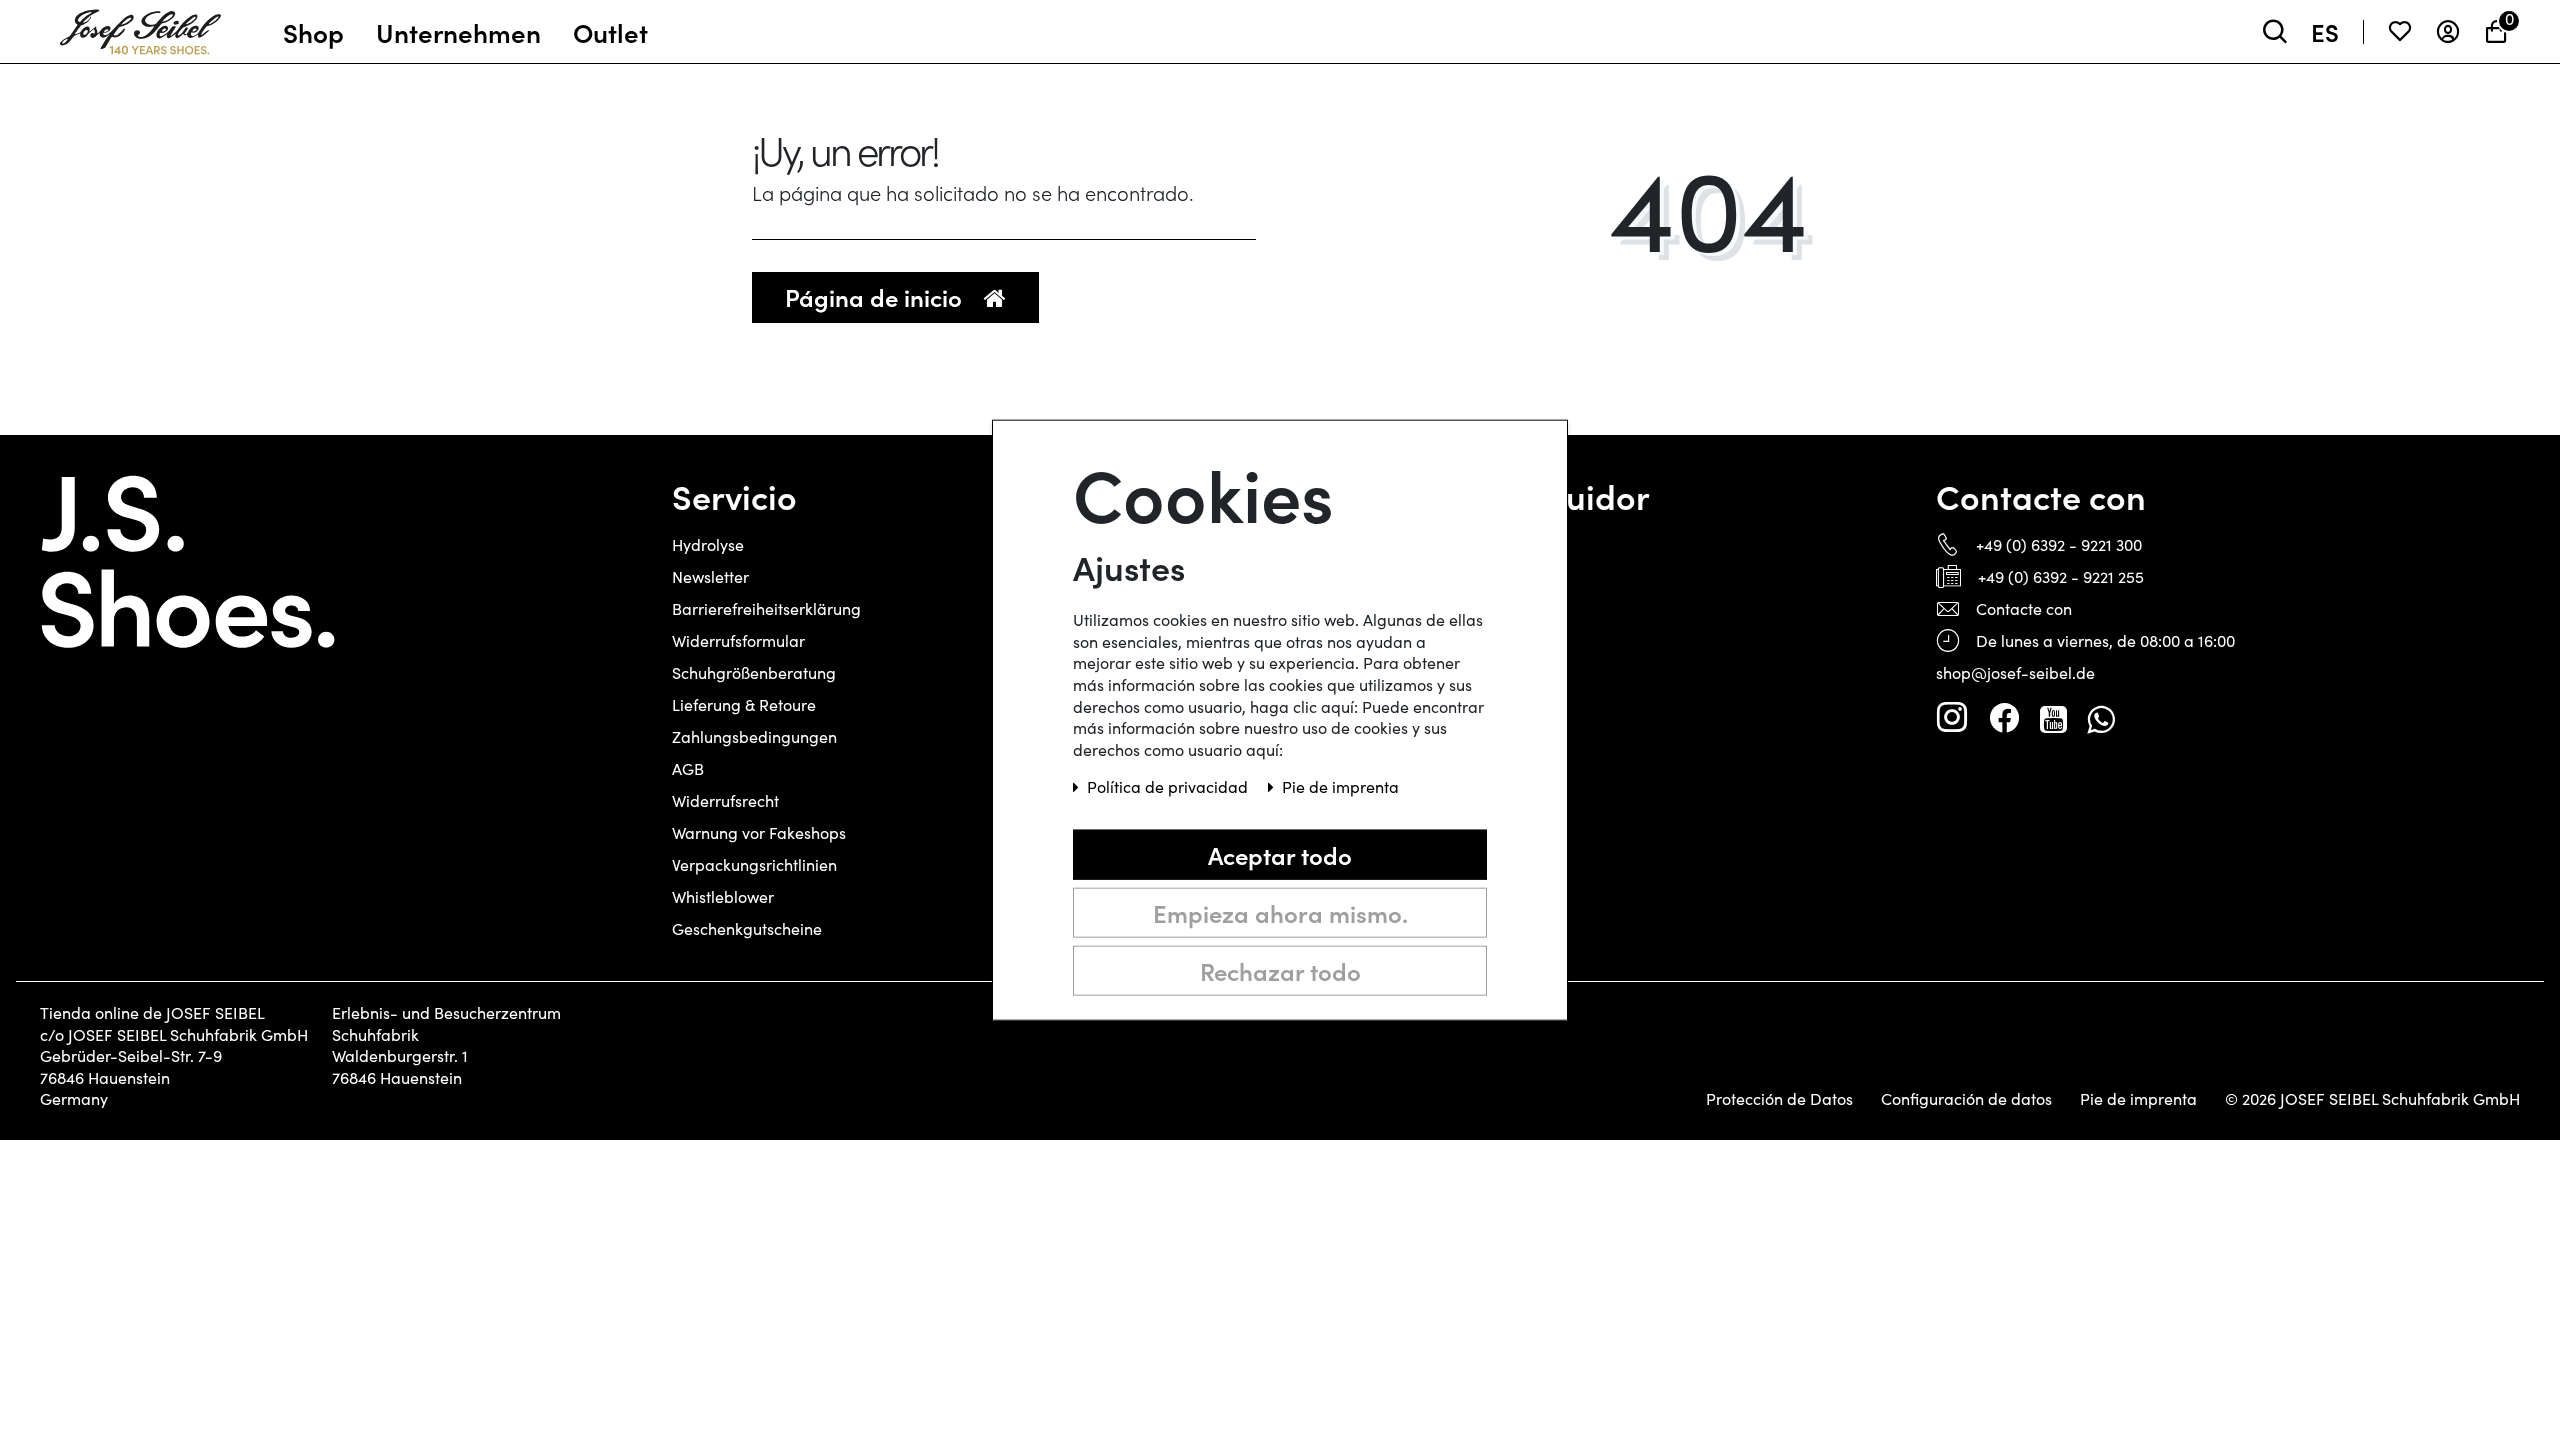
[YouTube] (2053, 718)
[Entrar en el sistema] (2448, 31)
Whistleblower (723, 896)
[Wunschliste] (2400, 31)
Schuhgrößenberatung (754, 672)
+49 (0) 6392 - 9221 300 (2059, 544)
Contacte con (2024, 608)
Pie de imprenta (2138, 1099)
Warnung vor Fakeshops (759, 832)
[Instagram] (1952, 718)
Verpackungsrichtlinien (754, 864)
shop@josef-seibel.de (2015, 672)
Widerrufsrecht (725, 800)
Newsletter (710, 576)
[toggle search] (2275, 31)
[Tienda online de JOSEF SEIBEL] (140, 27)
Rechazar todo (1280, 970)
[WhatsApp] (2100, 718)
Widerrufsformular (738, 640)
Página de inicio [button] (876, 296)
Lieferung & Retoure (744, 704)
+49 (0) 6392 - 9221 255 (2061, 576)
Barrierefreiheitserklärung (766, 608)
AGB (688, 768)
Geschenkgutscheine (747, 928)
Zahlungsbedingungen (754, 736)
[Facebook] (2004, 718)
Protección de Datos (1779, 1099)
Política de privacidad (1169, 786)
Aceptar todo (1280, 854)
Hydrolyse (708, 544)
